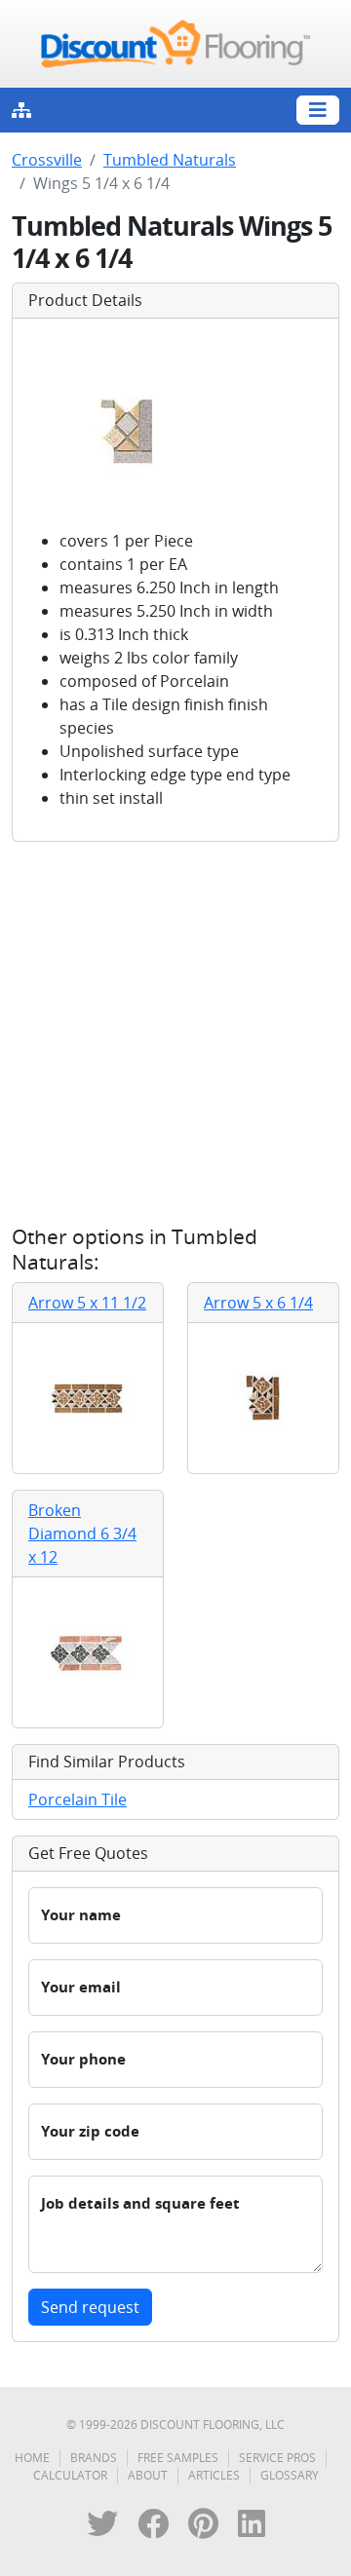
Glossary (290, 2475)
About (148, 2475)
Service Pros (277, 2458)
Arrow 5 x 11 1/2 (87, 1303)
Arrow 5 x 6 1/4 (258, 1303)
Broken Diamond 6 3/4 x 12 (82, 1534)
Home (32, 2458)
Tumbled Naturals (170, 160)
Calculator (70, 2475)
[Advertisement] (175, 1033)
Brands (94, 2458)
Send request (90, 2307)
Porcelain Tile (78, 1799)
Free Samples (178, 2458)
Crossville (47, 160)
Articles (214, 2475)
